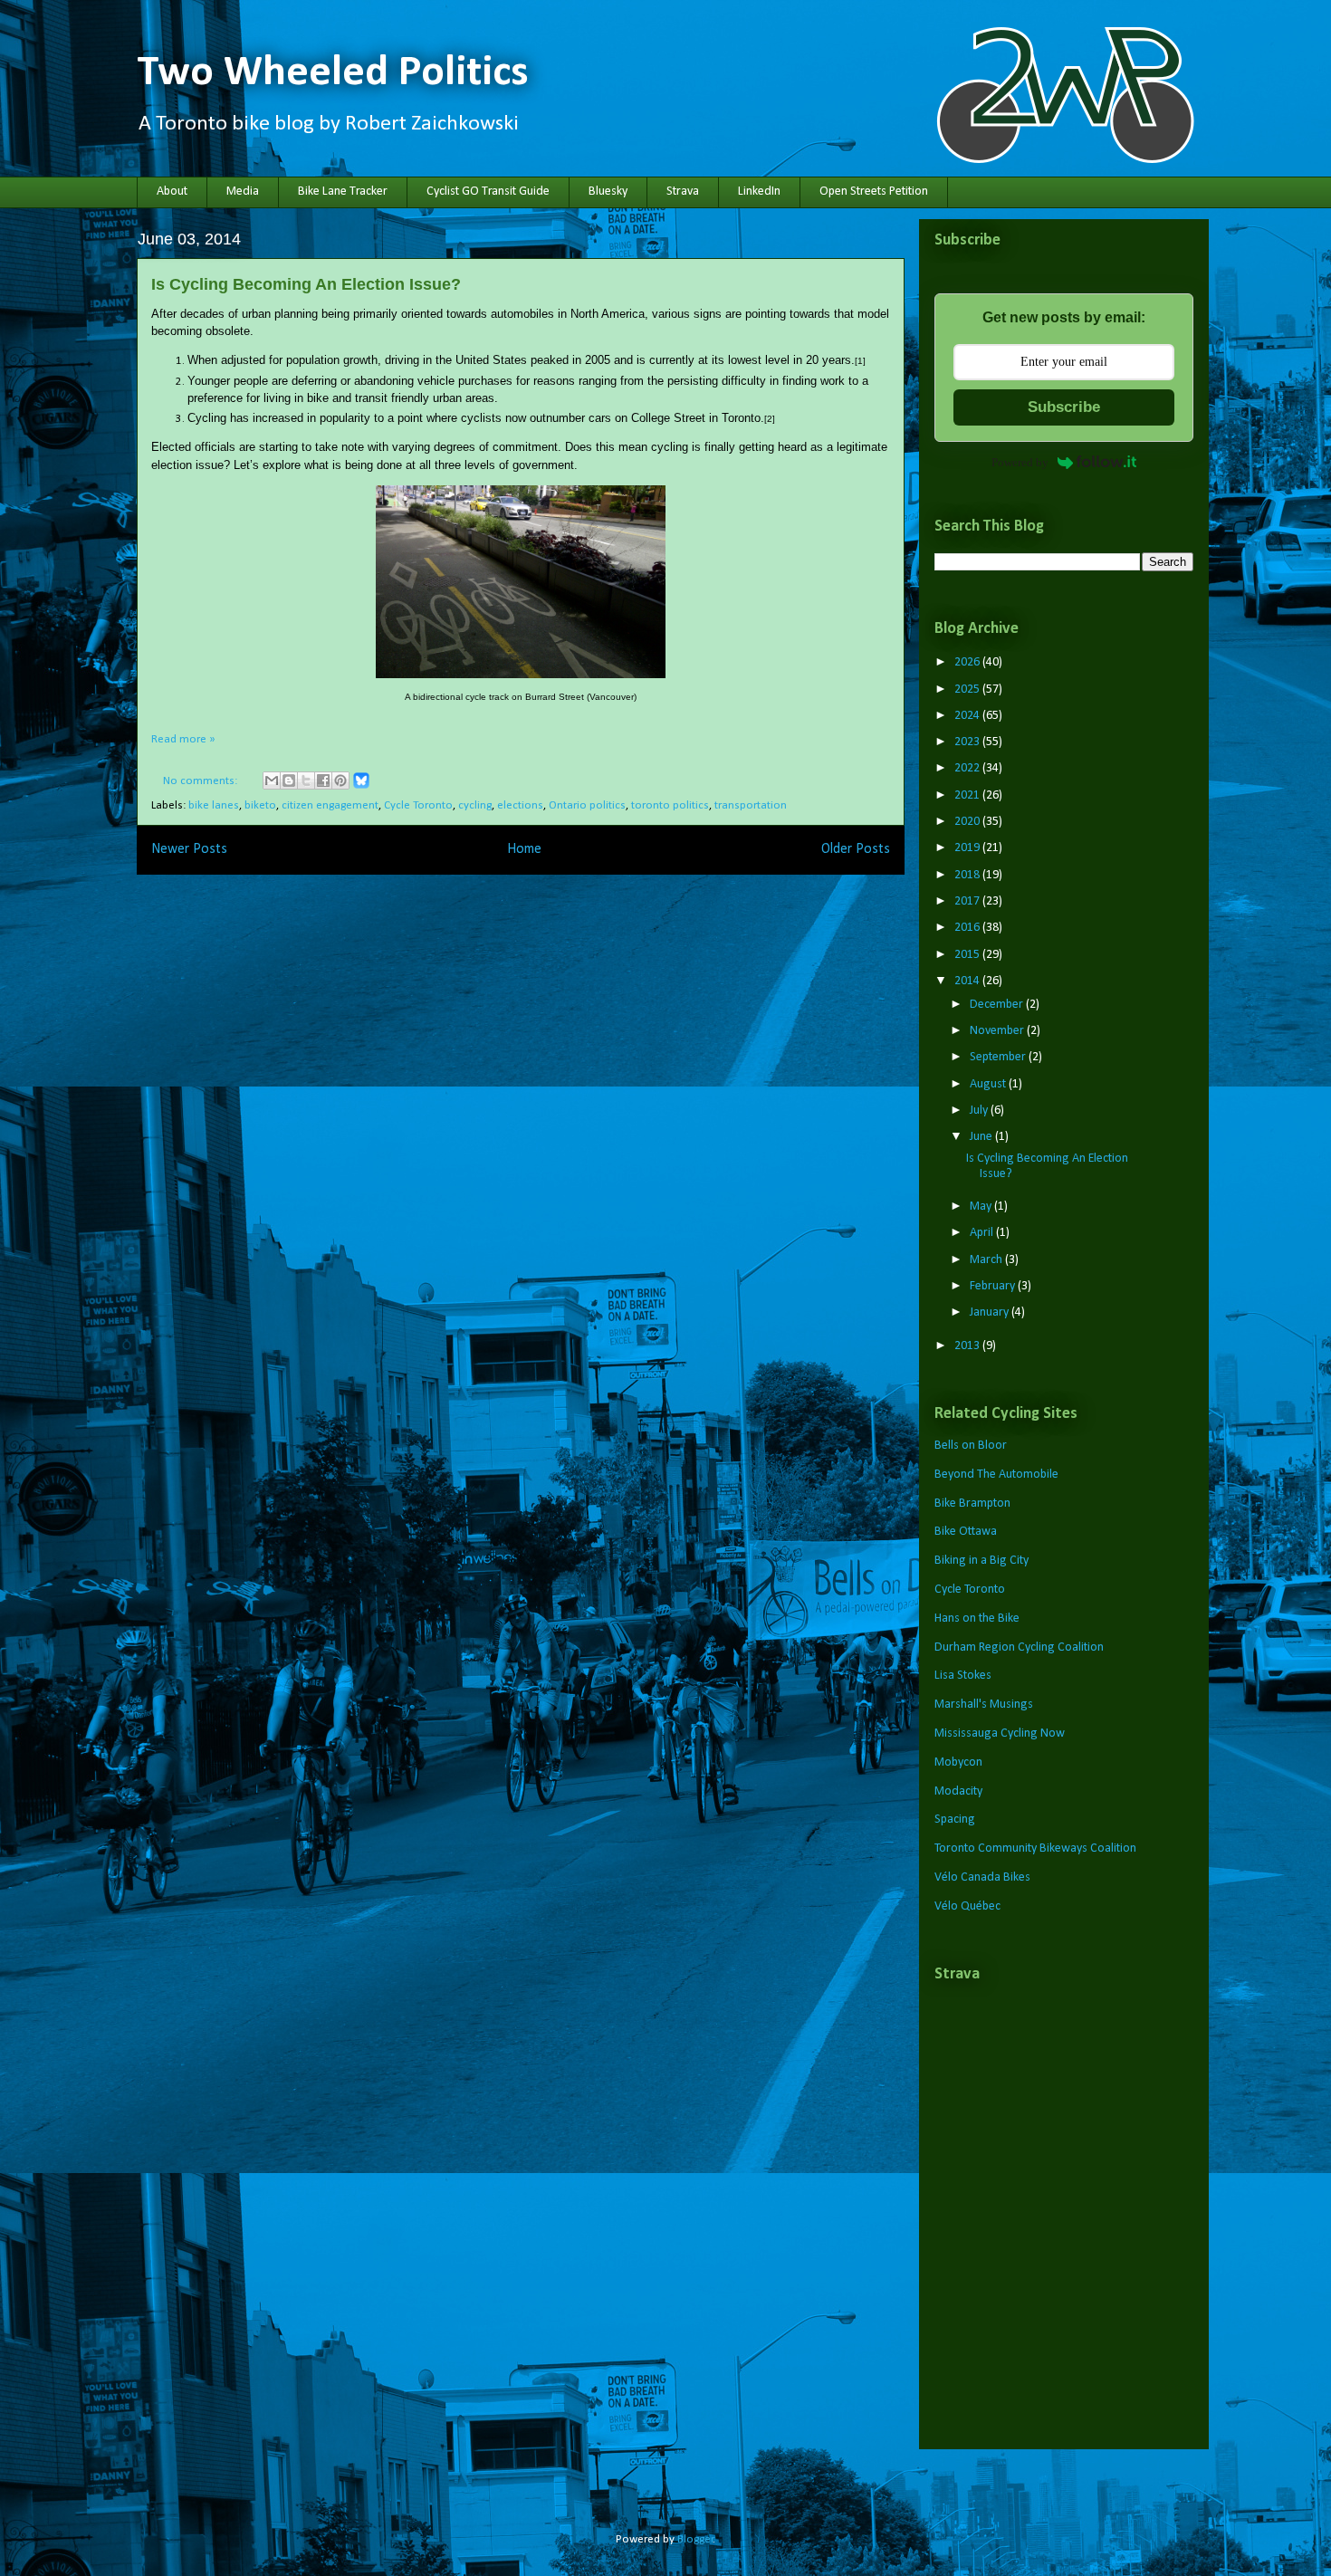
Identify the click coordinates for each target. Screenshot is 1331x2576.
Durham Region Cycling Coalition (1019, 1647)
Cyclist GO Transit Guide (488, 192)
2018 (968, 875)
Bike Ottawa (966, 1532)
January (991, 1312)
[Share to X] (306, 780)
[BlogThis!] (289, 780)
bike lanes (214, 805)
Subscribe (1064, 407)
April (983, 1233)
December (998, 1005)
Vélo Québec (967, 1906)
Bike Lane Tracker (343, 192)
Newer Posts (189, 849)
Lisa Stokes (963, 1676)
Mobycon (958, 1762)
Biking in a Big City (981, 1561)
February (994, 1286)
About (172, 192)
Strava (683, 192)
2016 (968, 928)
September (999, 1057)
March (987, 1260)
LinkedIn (759, 192)
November (998, 1031)
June (982, 1137)
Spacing (955, 1819)
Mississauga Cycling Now (1000, 1733)
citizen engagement (330, 805)
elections (520, 805)
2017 (968, 901)
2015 (968, 955)
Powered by (1020, 462)
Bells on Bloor (971, 1446)
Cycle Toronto (418, 805)
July (980, 1111)
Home (524, 849)
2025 (968, 689)
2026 (968, 662)
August (989, 1084)
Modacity (958, 1791)
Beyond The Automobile (996, 1475)
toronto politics (670, 805)
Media (243, 192)
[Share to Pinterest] (340, 780)
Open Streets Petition (874, 192)
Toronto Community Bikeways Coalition (1035, 1848)
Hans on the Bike (977, 1618)
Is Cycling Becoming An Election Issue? (306, 284)
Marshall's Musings (984, 1705)
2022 (968, 768)
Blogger (695, 2539)
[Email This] (272, 780)
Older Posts (856, 849)
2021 (968, 795)
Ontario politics (587, 805)
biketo (260, 805)
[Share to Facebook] (323, 780)
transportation (751, 805)
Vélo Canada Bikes (982, 1877)
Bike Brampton (972, 1503)
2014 (968, 981)
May (982, 1207)
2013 (968, 1346)
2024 (968, 716)
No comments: (201, 781)
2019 (968, 848)
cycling (475, 805)
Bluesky (608, 192)
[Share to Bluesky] (361, 786)
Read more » (183, 739)
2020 (968, 822)
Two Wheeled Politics (333, 73)
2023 (968, 742)
